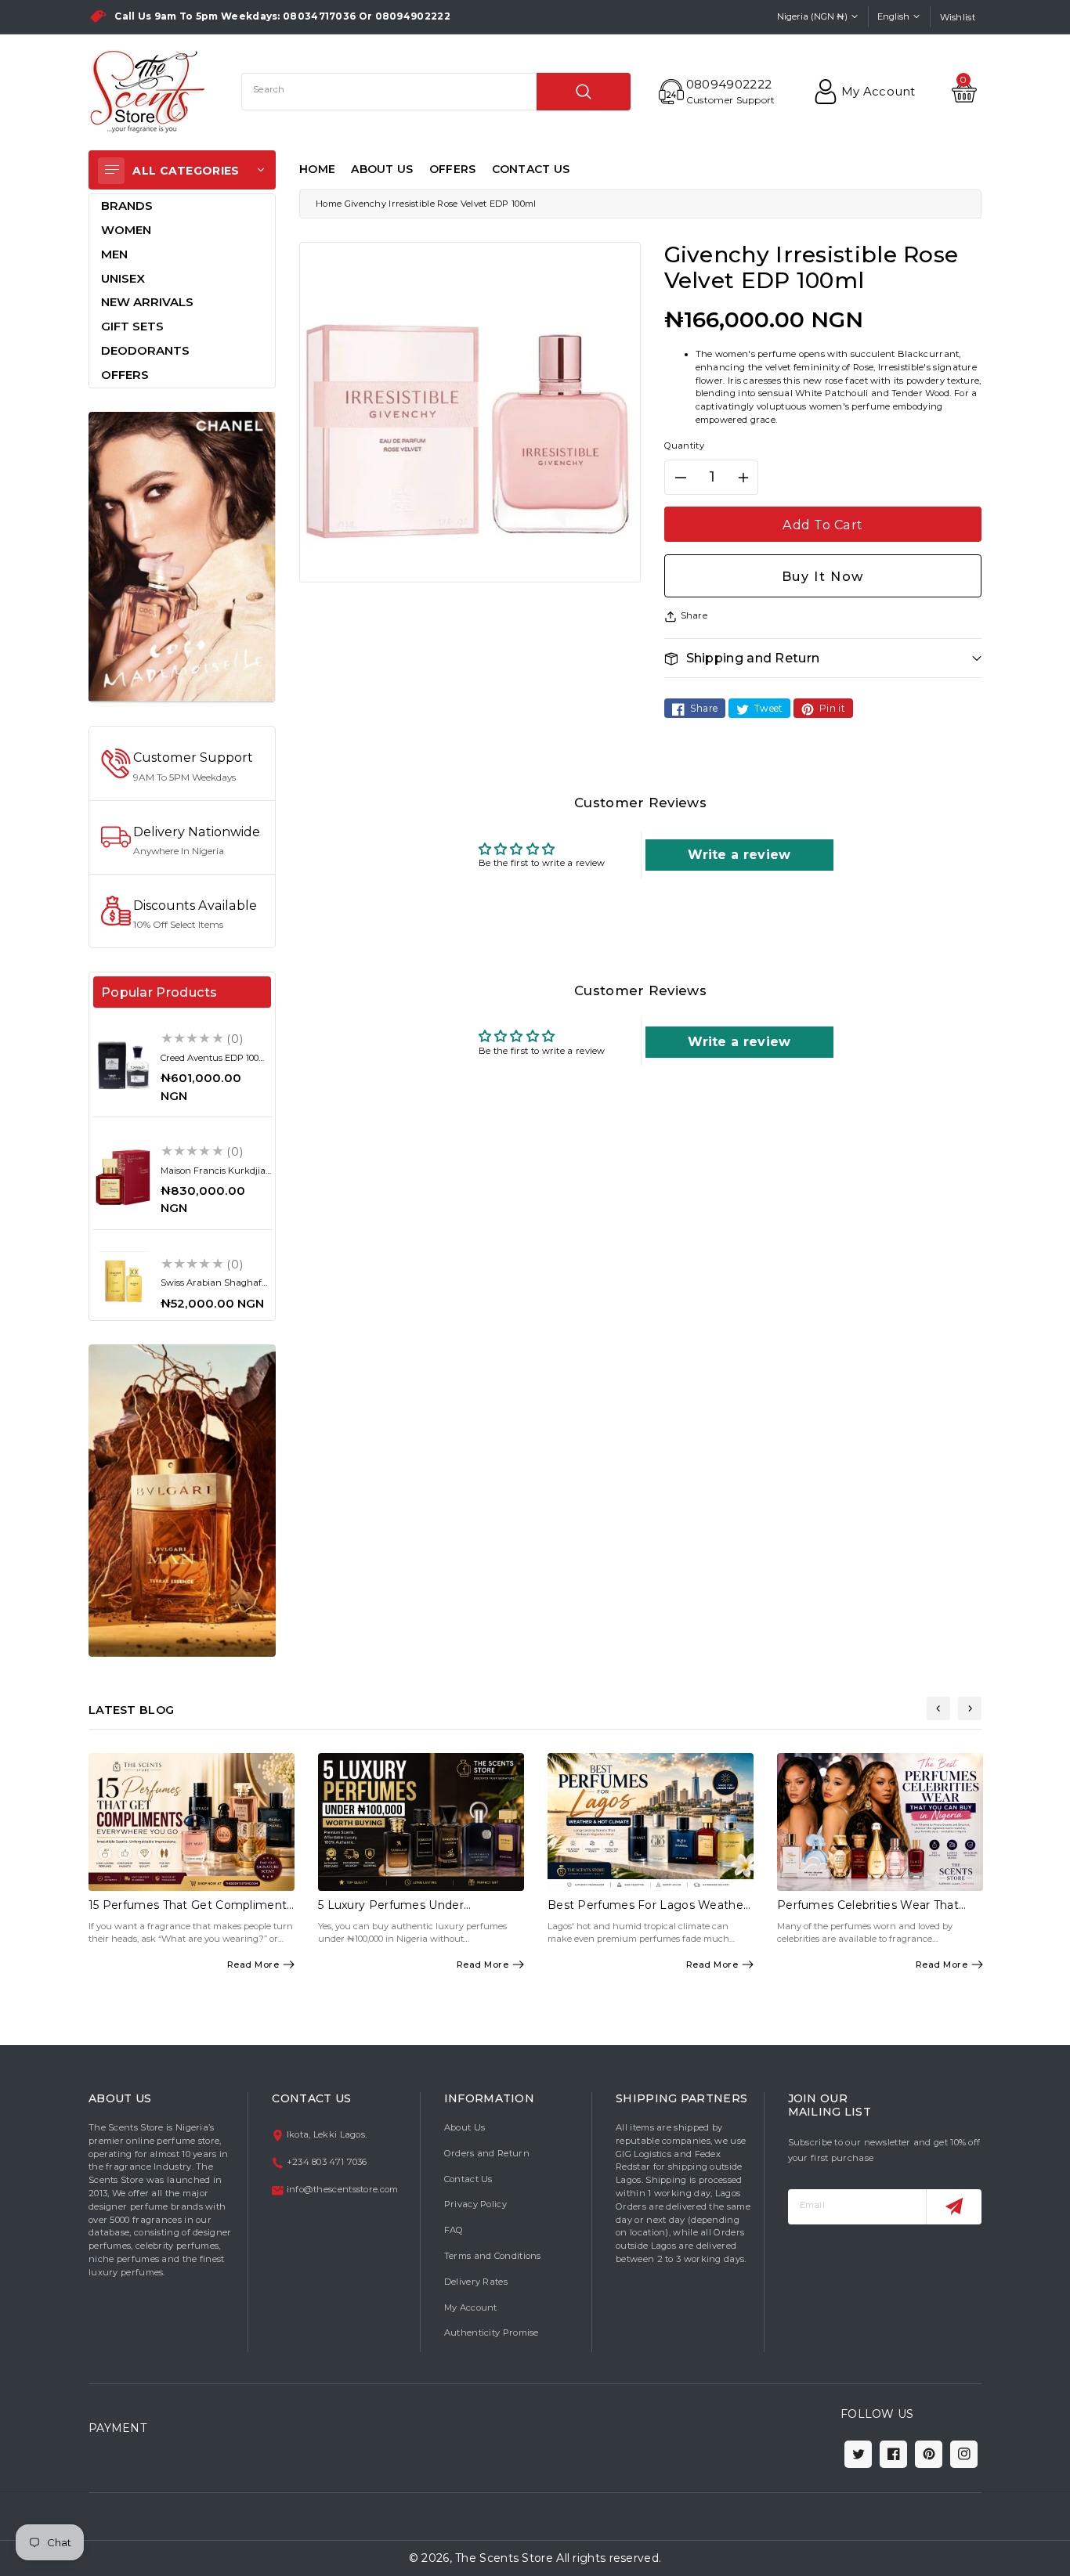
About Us (465, 2127)
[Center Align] (111, 171)
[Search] (584, 92)
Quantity (684, 446)
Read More (253, 1964)
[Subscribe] (954, 2207)
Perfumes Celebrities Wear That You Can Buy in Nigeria (868, 1912)
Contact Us (468, 2179)
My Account (471, 2307)
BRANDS (127, 206)
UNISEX (123, 278)
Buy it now (823, 576)
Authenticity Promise (492, 2332)
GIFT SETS (132, 326)
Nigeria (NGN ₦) (812, 16)
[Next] (970, 1708)
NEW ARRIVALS (147, 302)
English (893, 16)
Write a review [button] (739, 855)
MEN (114, 254)
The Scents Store (504, 2558)
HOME (317, 169)
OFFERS (453, 169)
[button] (823, 658)
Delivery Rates (476, 2282)
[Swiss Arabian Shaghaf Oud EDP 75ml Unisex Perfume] (123, 1281)
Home (329, 204)
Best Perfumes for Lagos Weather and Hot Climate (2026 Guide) (647, 1912)
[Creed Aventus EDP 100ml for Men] (123, 1065)
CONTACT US (531, 169)
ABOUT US (382, 169)
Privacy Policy (475, 2204)
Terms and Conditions (493, 2256)
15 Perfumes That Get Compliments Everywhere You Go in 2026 (191, 1912)
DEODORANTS (145, 350)
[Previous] (938, 1708)
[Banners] (182, 556)
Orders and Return (487, 2153)
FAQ (454, 2230)
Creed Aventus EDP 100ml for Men (215, 1063)
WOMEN (126, 230)
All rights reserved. (609, 2558)
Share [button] (694, 615)
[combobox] (436, 92)
